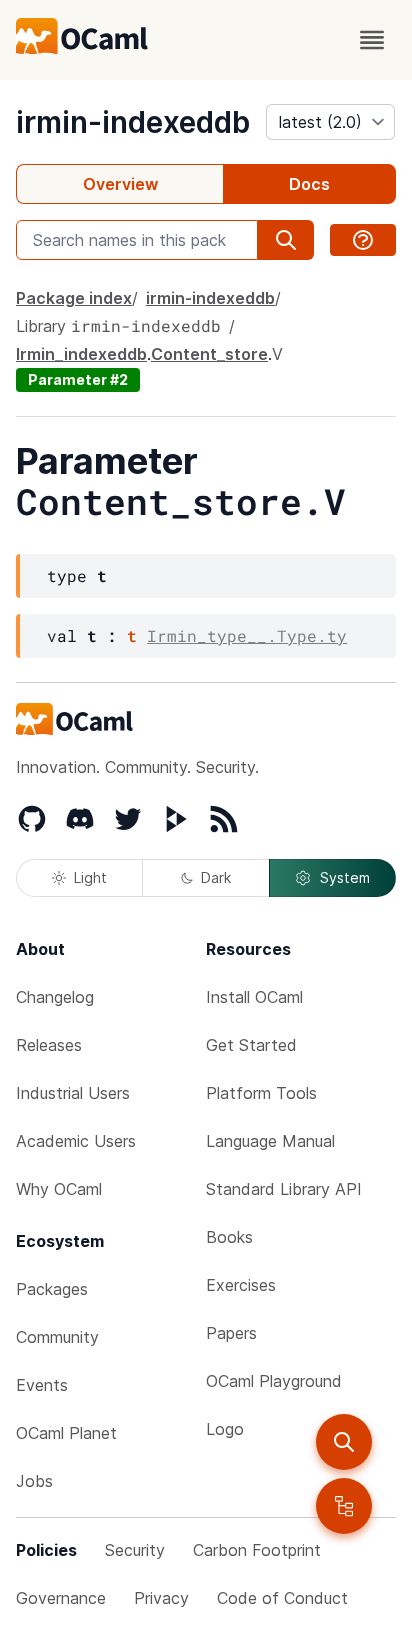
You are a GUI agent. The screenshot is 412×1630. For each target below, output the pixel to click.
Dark (216, 877)
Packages (52, 1289)
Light (90, 877)
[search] (344, 1442)
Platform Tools (261, 1093)
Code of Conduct (282, 1598)
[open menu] (372, 40)
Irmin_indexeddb (81, 354)
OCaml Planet (66, 1433)
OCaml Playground (274, 1381)
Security (135, 1550)
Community (57, 1337)
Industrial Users (73, 1093)
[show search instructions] (363, 240)
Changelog (55, 997)
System (345, 877)
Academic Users (76, 1141)
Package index (74, 298)
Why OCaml (59, 1189)
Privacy (161, 1598)
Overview (120, 184)
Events (42, 1385)
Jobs (34, 1481)
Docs (309, 184)
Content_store (209, 354)
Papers (231, 1333)
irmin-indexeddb (133, 122)
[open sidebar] (344, 1506)
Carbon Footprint (257, 1550)
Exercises (241, 1285)
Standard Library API (284, 1189)
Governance (61, 1598)
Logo (225, 1429)
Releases (49, 1045)
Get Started (251, 1045)
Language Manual (270, 1141)
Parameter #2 (78, 379)
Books (229, 1237)
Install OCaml (254, 997)
